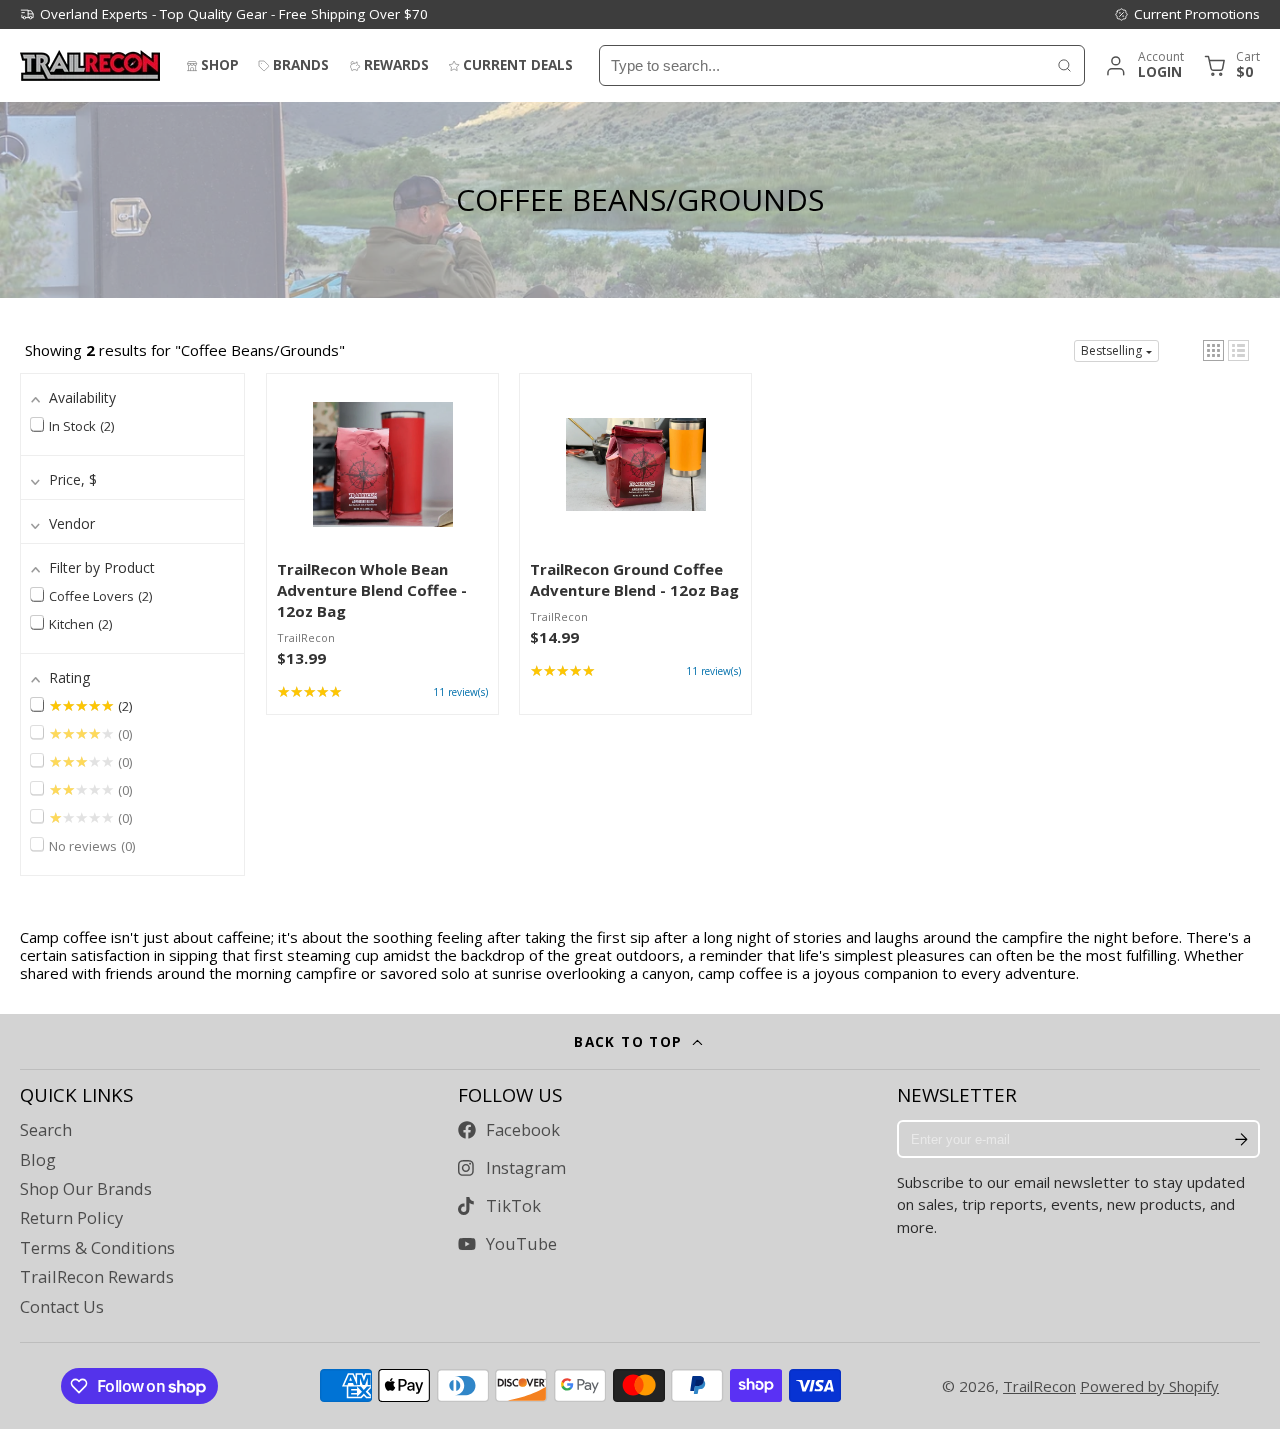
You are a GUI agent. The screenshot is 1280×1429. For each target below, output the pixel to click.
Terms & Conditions (97, 1248)
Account (1143, 65)
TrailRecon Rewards (97, 1277)
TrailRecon (1039, 1386)
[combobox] (822, 65)
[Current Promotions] (1187, 14)
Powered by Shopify (1149, 1386)
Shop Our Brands (86, 1189)
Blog (38, 1160)
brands (301, 65)
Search (46, 1130)
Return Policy (71, 1218)
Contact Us (62, 1307)
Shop (220, 65)
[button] (1213, 350)
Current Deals (518, 65)
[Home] (90, 65)
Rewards (396, 65)
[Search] (1064, 65)
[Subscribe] (1241, 1139)
